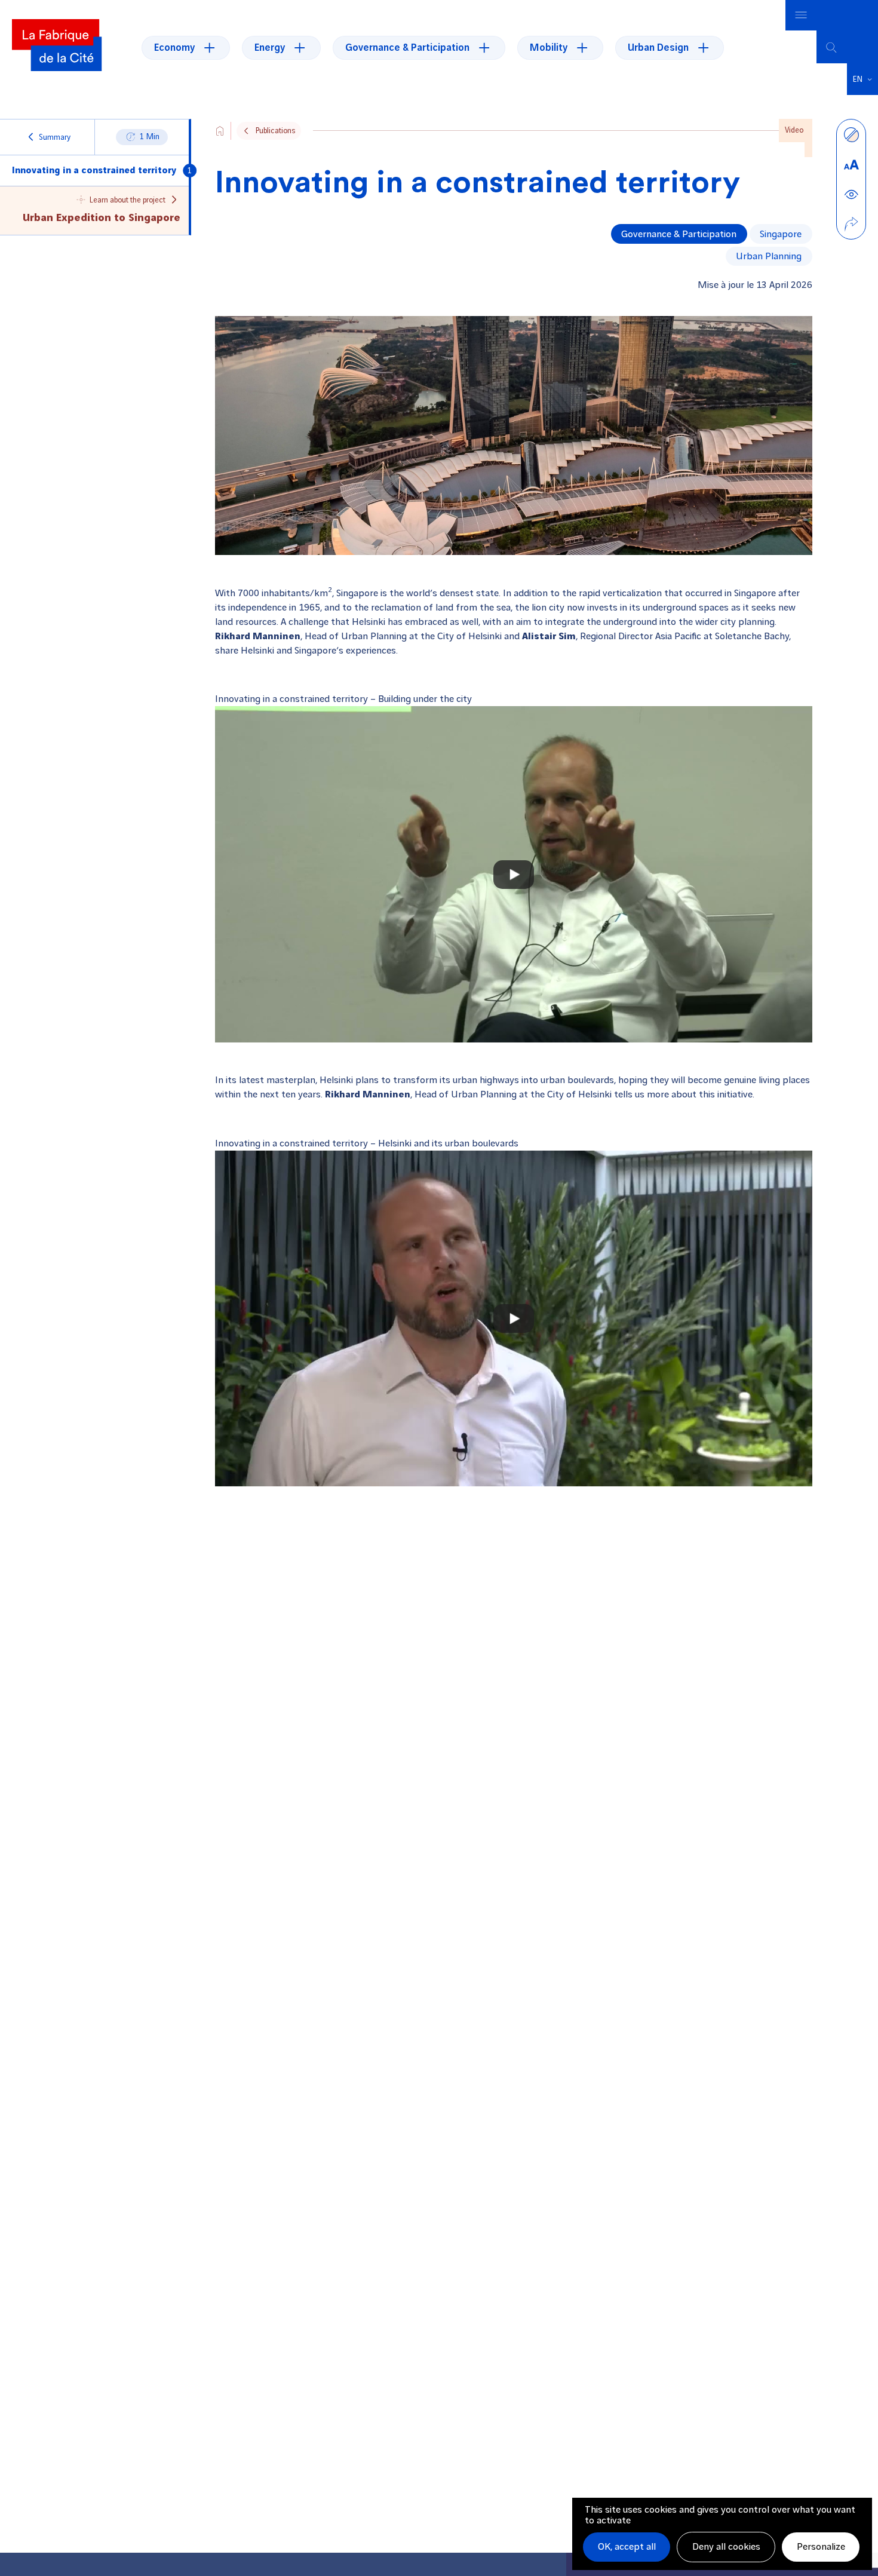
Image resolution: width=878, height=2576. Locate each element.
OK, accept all (627, 2547)
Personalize (821, 2547)
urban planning (769, 256)
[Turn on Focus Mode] (851, 194)
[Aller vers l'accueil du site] (220, 131)
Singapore (781, 234)
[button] (862, 79)
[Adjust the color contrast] (851, 134)
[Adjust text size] (851, 164)
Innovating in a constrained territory (94, 171)
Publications (275, 131)
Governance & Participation (679, 234)
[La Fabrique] (57, 47)
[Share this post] (851, 224)
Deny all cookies (726, 2547)
